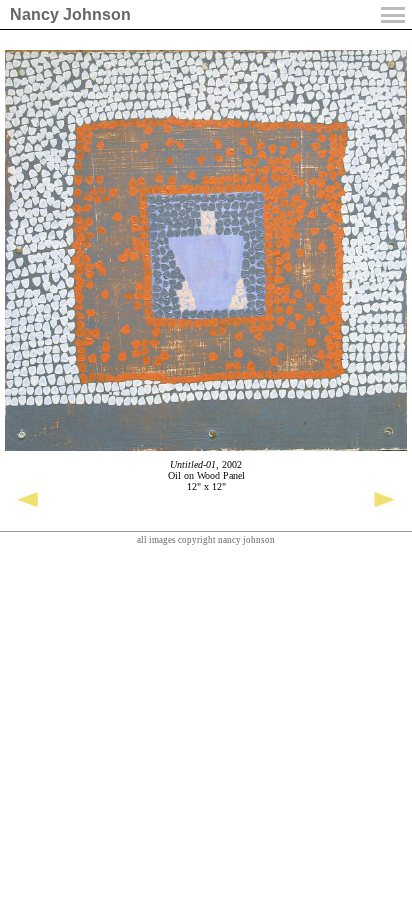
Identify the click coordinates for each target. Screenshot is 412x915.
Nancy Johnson (70, 14)
